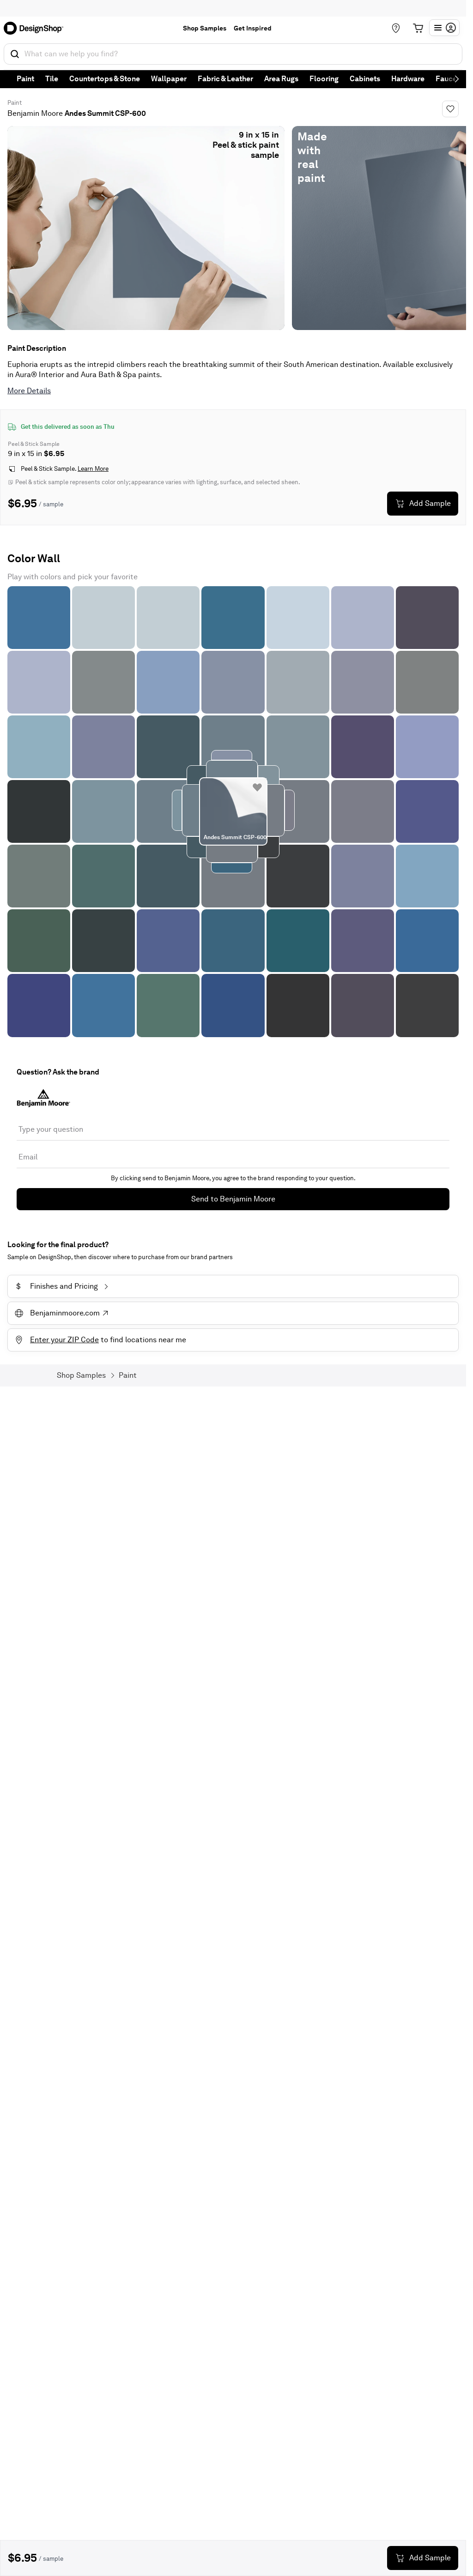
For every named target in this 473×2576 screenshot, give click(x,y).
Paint (25, 79)
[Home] (36, 28)
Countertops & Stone (105, 79)
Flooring (324, 79)
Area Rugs (281, 79)
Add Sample (430, 503)
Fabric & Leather (225, 79)
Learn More (93, 469)
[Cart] (418, 28)
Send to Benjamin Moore (233, 1199)
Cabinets (365, 79)
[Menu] (444, 28)
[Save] (450, 109)
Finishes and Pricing (57, 1286)
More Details (29, 391)
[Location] (396, 28)
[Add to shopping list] (257, 787)
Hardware (408, 79)
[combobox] (233, 54)
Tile (52, 79)
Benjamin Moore (35, 113)
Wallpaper (169, 79)
